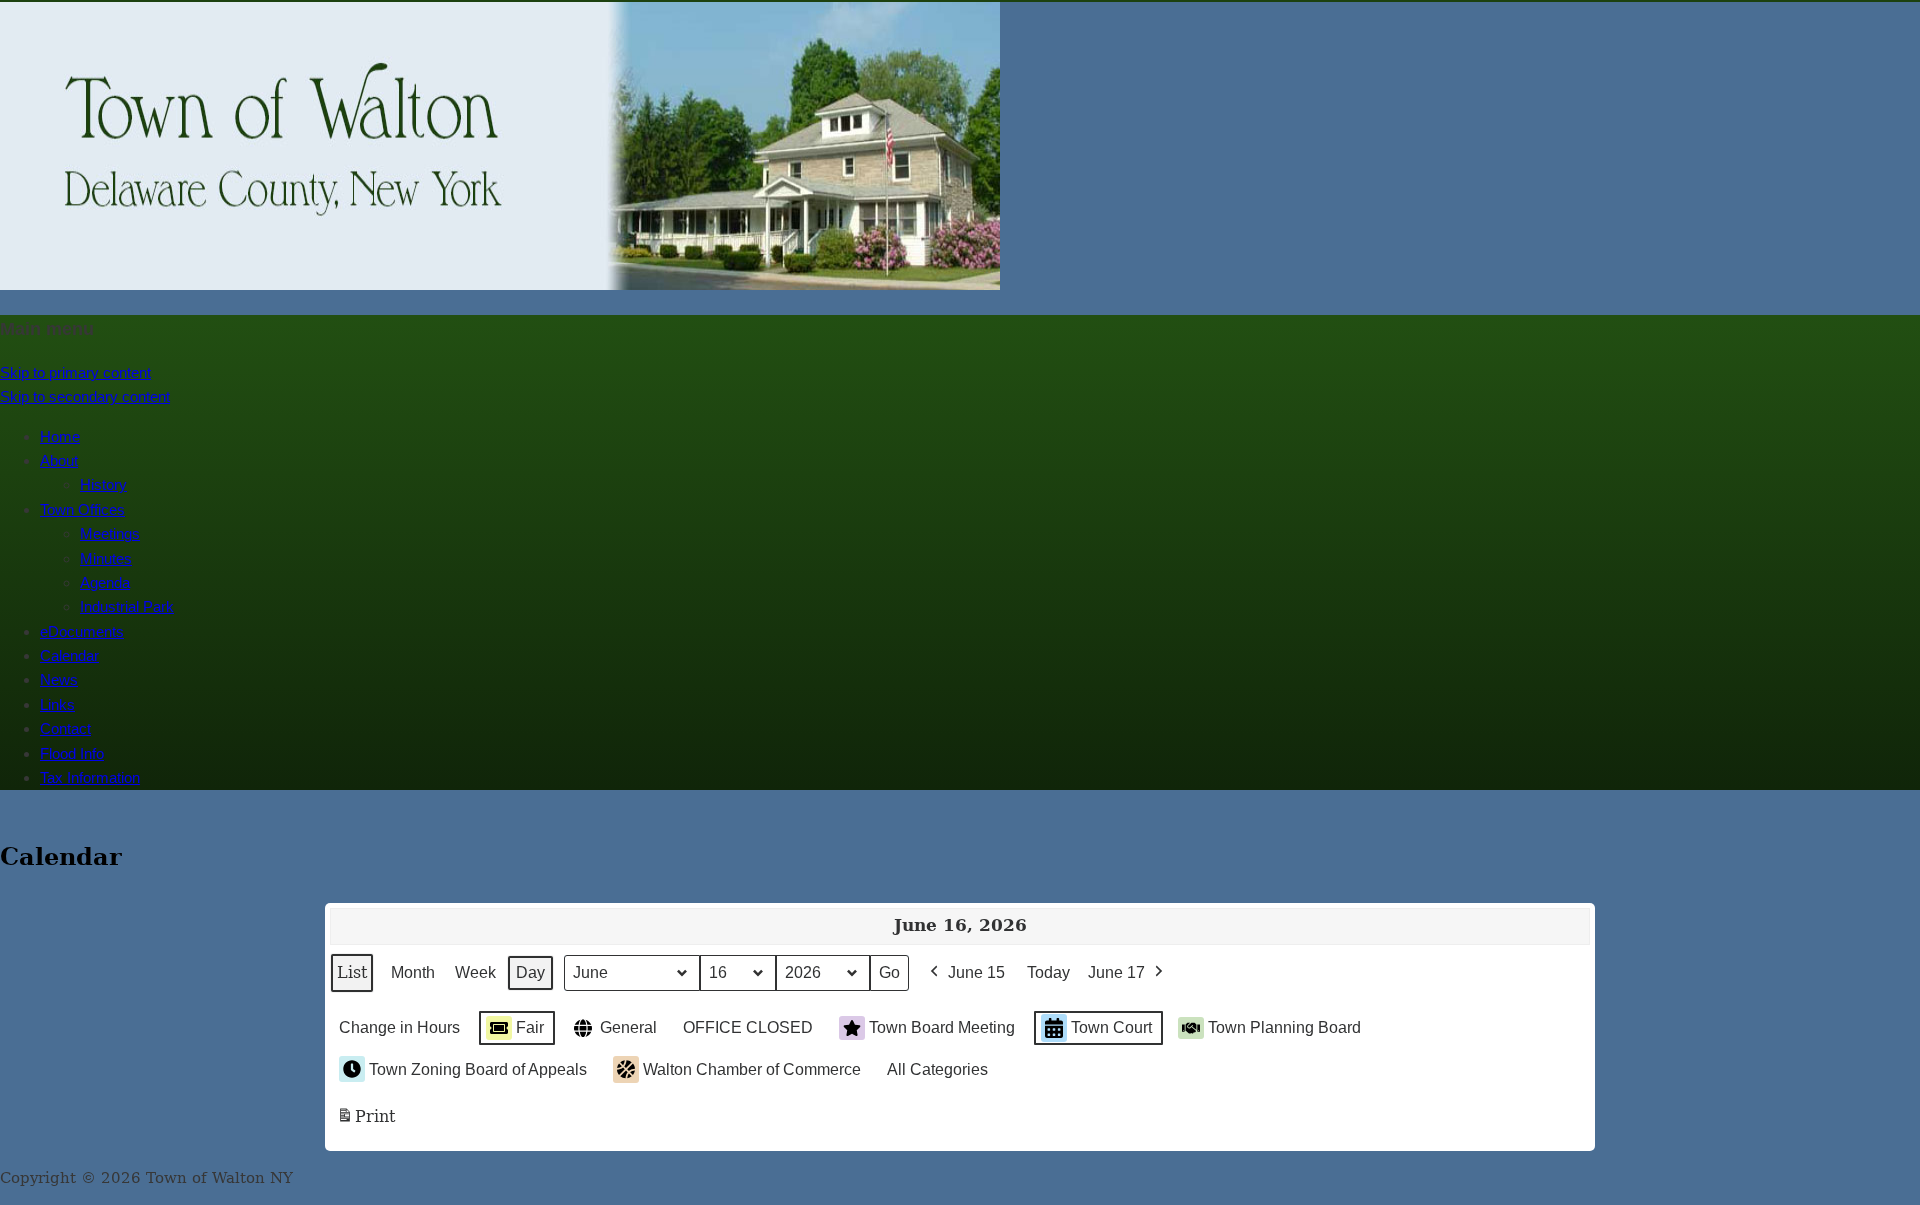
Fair (530, 1027)
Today (1048, 972)
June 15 (976, 972)
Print (365, 1122)
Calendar (69, 655)
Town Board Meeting (942, 1027)
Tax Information (90, 777)
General (628, 1027)
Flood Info (72, 753)
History (103, 484)
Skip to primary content (75, 372)
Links (57, 704)
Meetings (110, 533)
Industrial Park (127, 606)
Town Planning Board (1284, 1027)
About (59, 460)
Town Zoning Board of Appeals (478, 1069)
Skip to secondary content (85, 396)
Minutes (106, 558)
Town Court (1111, 1027)
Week (475, 972)
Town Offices (82, 509)
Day (530, 972)
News (59, 679)
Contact (65, 728)
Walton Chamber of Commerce (752, 1069)
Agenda (105, 582)
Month (413, 972)
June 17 (1116, 972)
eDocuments (82, 631)
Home (60, 436)
